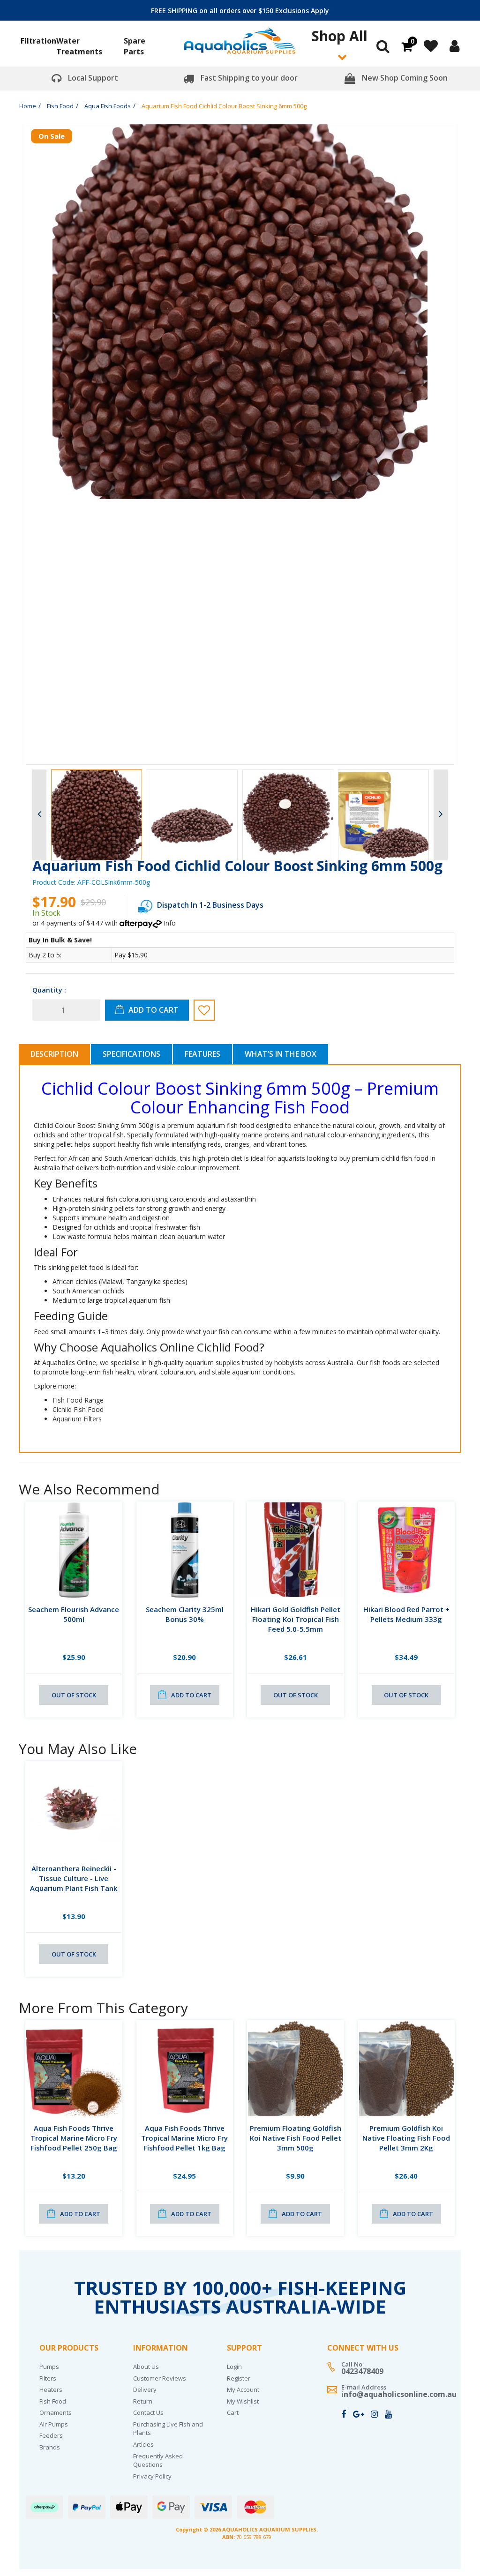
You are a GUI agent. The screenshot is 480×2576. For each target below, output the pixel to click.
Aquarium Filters (77, 1419)
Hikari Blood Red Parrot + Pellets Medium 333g (406, 1614)
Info (170, 923)
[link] (344, 2414)
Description (54, 1054)
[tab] (55, 1054)
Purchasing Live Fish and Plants (168, 2429)
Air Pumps (54, 2424)
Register (239, 2378)
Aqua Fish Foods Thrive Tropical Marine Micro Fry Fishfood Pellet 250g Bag (74, 2138)
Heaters (51, 2389)
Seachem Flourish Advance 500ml (74, 1614)
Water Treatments (79, 46)
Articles (143, 2444)
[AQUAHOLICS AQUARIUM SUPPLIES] (240, 45)
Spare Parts (135, 46)
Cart (233, 2412)
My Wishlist (243, 2401)
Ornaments (56, 2412)
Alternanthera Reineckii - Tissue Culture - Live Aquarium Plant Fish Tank (74, 1878)
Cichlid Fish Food (78, 1409)
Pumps (49, 2367)
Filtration (38, 41)
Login (234, 2367)
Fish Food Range (78, 1400)
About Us (146, 2367)
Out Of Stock (74, 1695)
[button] (204, 1010)
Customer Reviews (160, 2378)
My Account (243, 2389)
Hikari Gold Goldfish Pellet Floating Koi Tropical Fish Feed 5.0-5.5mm (296, 1619)
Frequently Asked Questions (158, 2460)
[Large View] (97, 815)
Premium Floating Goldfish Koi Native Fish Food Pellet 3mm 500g (296, 2138)
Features (202, 1054)
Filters (48, 2378)
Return (143, 2401)
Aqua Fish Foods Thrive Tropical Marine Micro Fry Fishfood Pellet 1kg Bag (184, 2138)
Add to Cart (154, 1010)
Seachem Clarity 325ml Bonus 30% (185, 1614)
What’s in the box (281, 1054)
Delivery (145, 2389)
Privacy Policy (152, 2476)
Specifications (131, 1054)
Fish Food (53, 2401)
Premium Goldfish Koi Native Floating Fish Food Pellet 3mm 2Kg (406, 2138)
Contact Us (148, 2412)
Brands (50, 2447)
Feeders (51, 2435)
